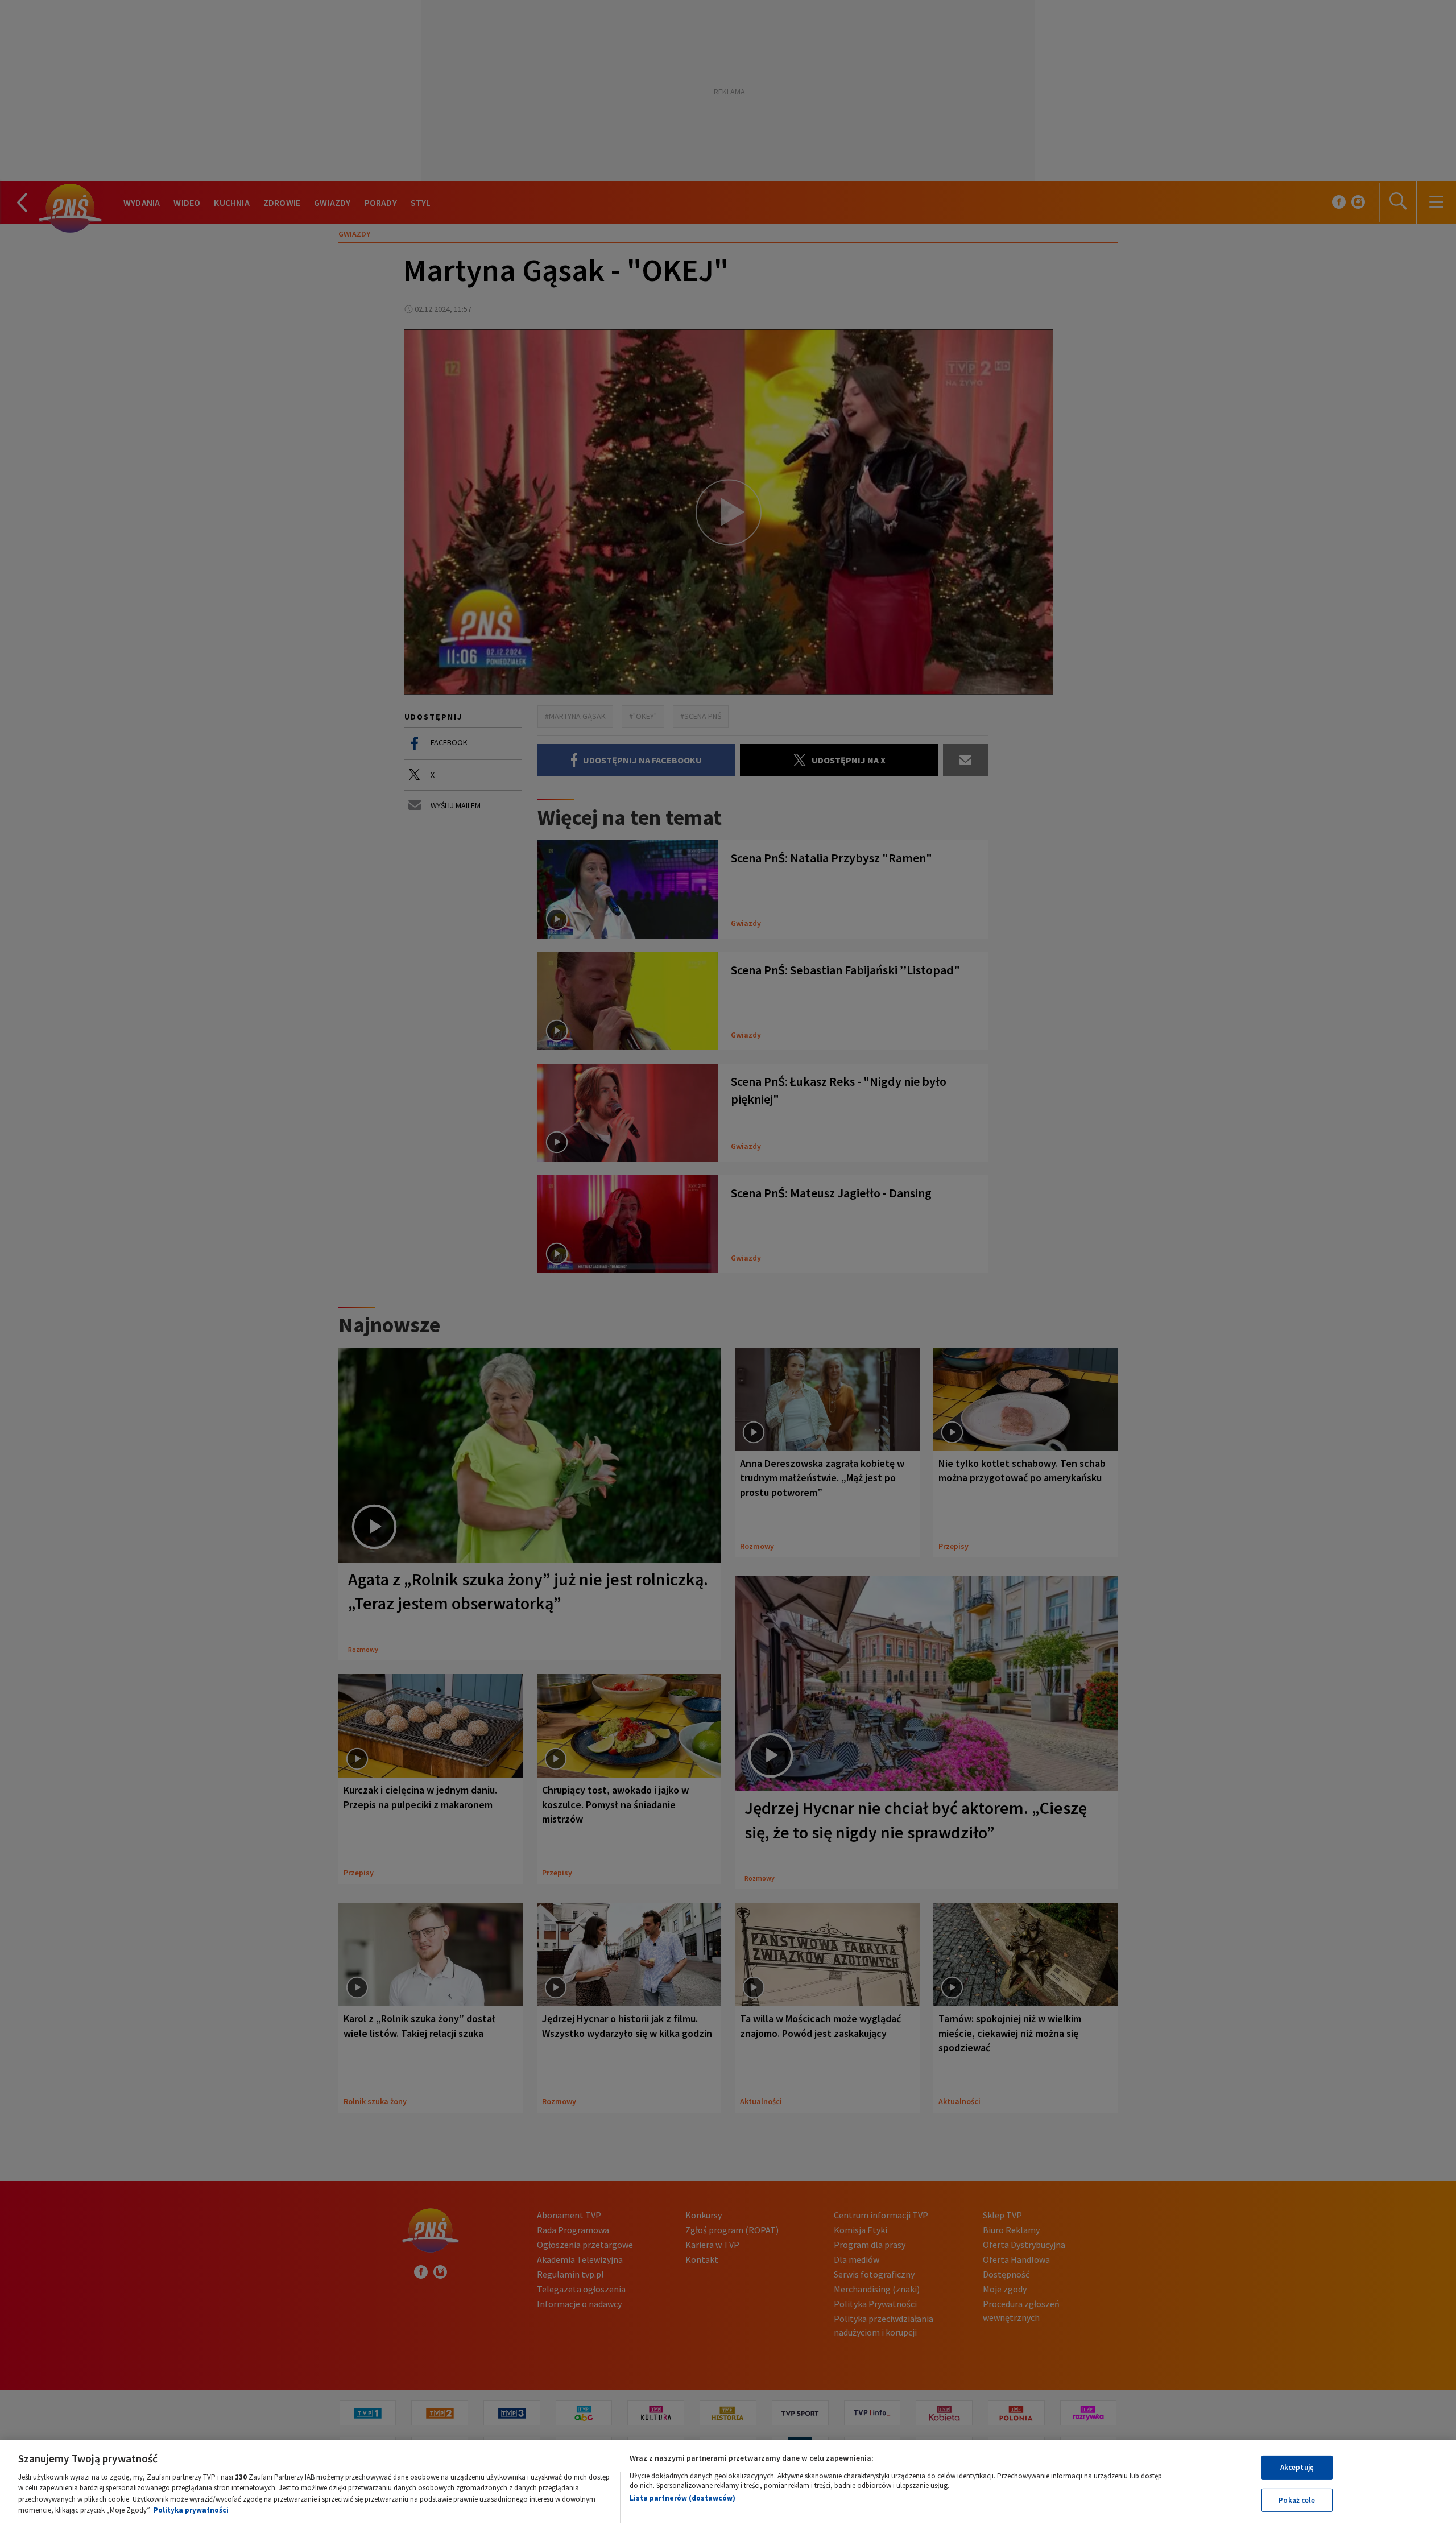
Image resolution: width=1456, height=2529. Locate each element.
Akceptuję (1297, 2467)
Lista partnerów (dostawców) (682, 2498)
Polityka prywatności (191, 2510)
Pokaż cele (1297, 2500)
